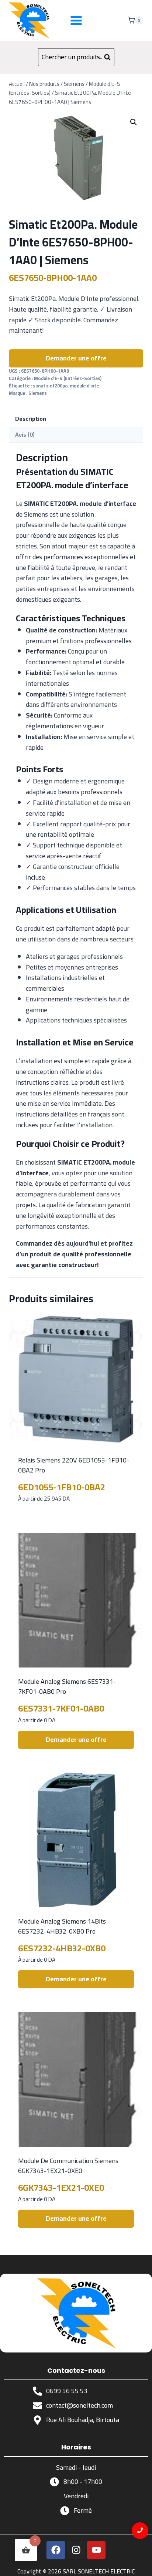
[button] (134, 122)
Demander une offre (76, 358)
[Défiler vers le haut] (140, 2564)
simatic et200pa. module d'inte (66, 386)
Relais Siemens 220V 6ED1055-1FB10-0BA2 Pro (74, 1465)
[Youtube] (96, 2550)
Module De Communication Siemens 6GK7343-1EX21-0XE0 (68, 2166)
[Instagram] (76, 2550)
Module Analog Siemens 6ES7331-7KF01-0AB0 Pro (67, 1686)
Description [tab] (31, 419)
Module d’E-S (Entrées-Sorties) (68, 378)
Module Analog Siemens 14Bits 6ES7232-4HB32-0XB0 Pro (62, 1926)
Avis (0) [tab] (25, 434)
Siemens (38, 393)
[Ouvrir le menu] (76, 20)
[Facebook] (56, 2550)
